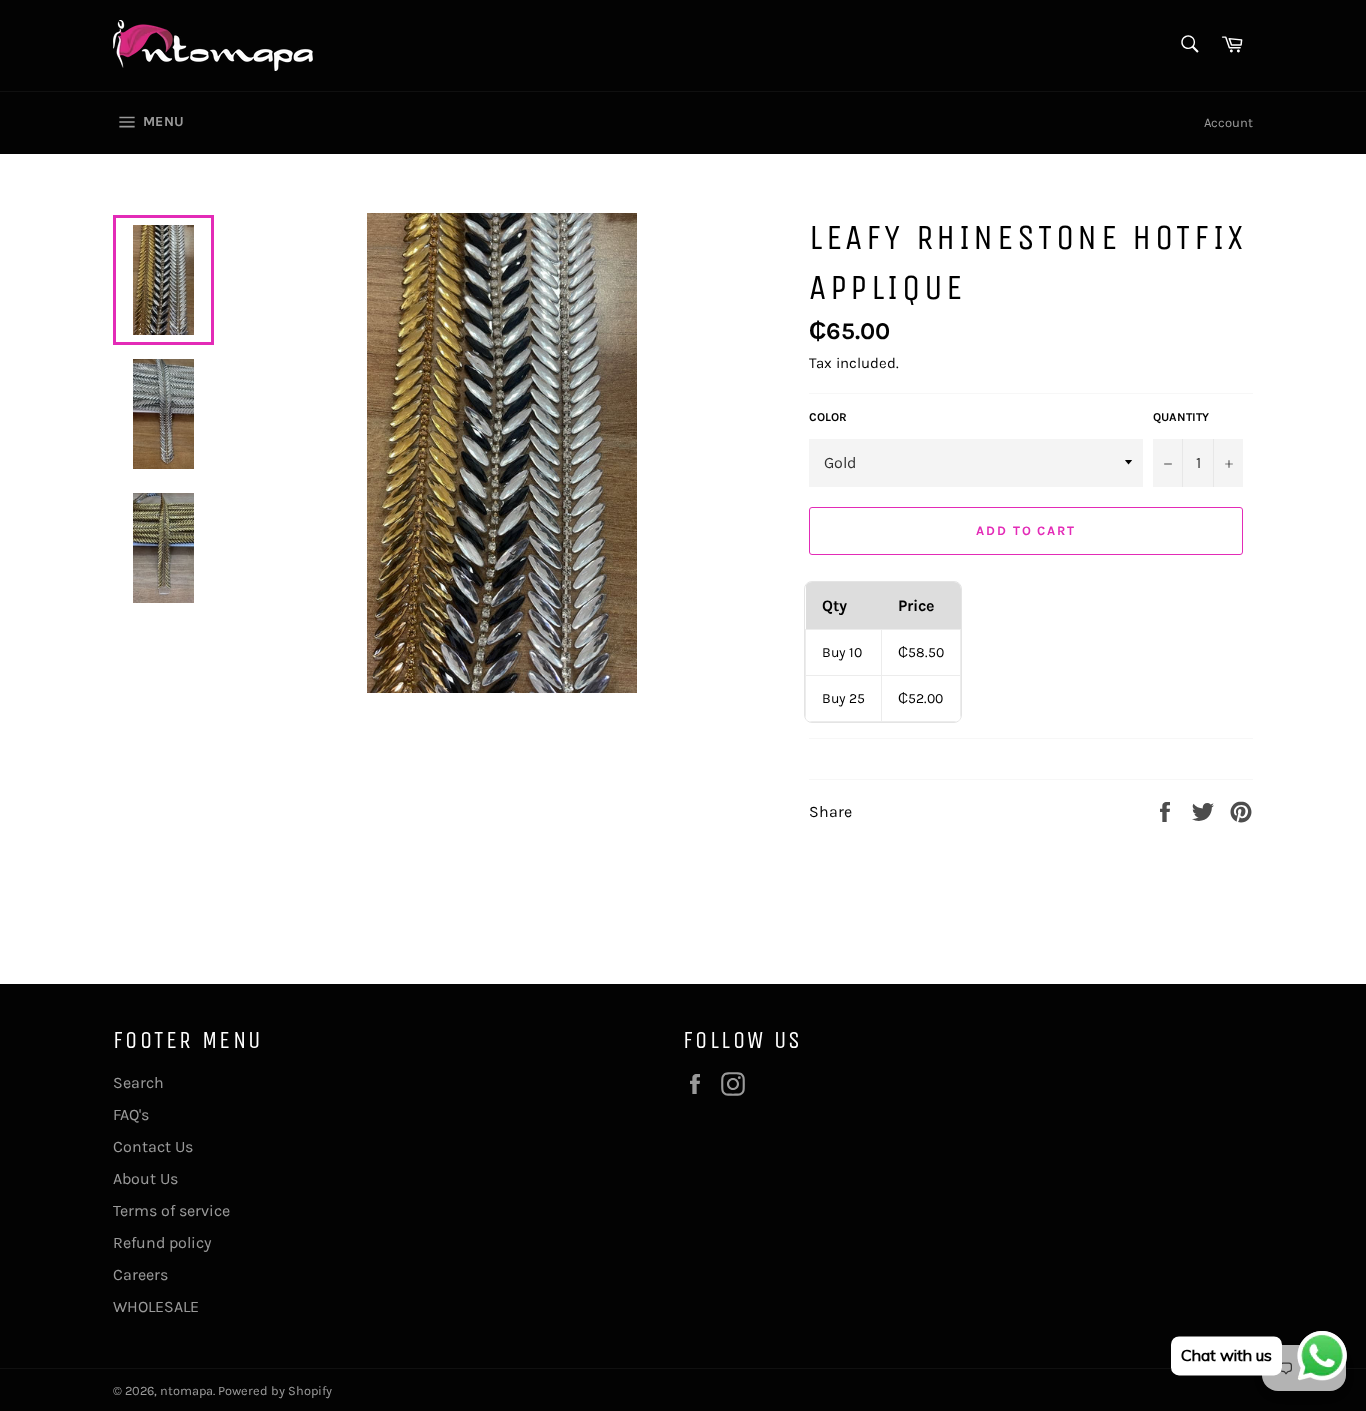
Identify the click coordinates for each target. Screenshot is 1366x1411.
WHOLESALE (156, 1306)
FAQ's (131, 1114)
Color (828, 417)
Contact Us (153, 1146)
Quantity (1181, 417)
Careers (140, 1274)
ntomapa (186, 1390)
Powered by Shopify (275, 1390)
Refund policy (162, 1242)
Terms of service (171, 1210)
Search (138, 1082)
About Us (145, 1178)
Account (1228, 122)
